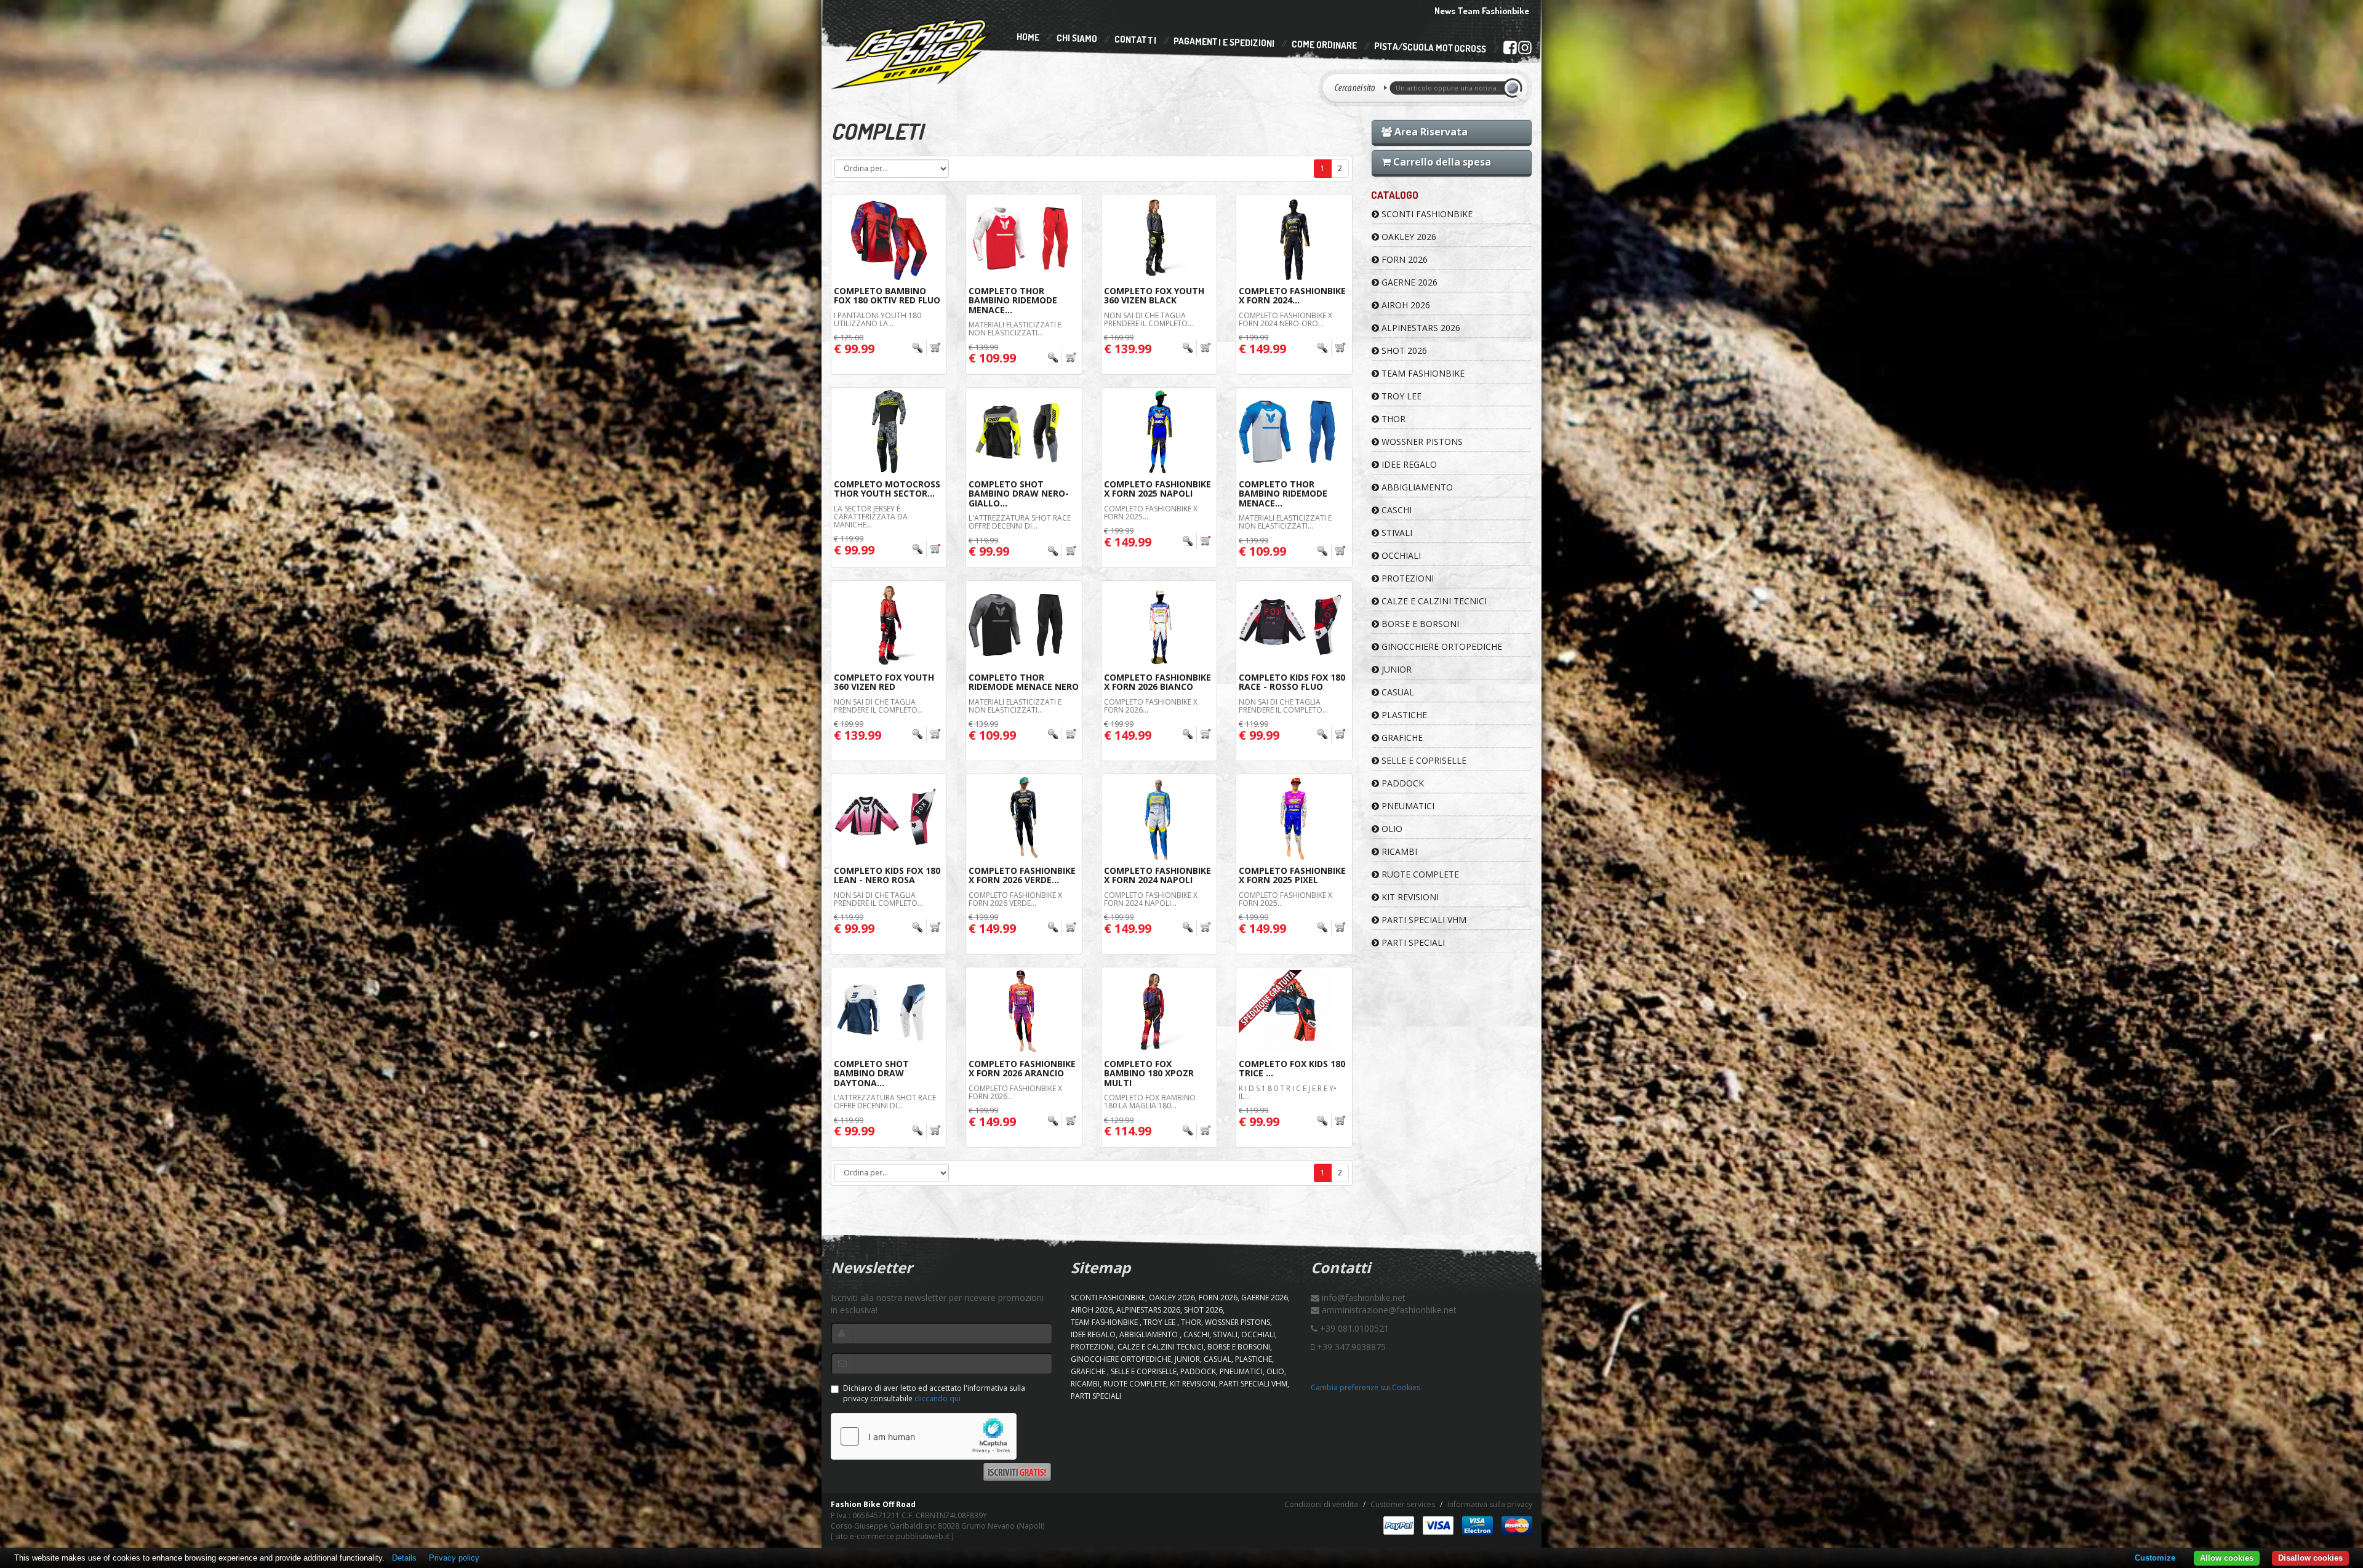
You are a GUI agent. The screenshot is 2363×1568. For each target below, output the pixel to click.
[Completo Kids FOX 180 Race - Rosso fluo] (1294, 625)
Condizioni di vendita (1321, 1504)
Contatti (1135, 40)
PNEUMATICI (1407, 806)
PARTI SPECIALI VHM (1423, 920)
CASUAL (1397, 692)
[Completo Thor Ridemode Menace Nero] (1024, 625)
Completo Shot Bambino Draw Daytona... (871, 1073)
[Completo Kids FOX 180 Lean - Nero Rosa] (889, 818)
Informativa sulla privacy (1490, 1504)
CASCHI (1395, 510)
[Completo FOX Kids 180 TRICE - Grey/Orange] (1294, 1011)
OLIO (1391, 829)
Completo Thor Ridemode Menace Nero (1024, 682)
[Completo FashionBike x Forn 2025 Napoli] (1159, 432)
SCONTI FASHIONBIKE (1426, 214)
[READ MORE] (926, 348)
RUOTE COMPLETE (1419, 874)
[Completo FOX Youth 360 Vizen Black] (1159, 238)
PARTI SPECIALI (1412, 942)
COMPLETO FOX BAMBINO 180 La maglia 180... (1150, 1102)
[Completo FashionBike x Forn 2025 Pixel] (1294, 818)
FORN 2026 (1403, 259)
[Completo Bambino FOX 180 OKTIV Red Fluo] (889, 238)
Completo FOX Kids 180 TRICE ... (1292, 1068)
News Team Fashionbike (1482, 11)
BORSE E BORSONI (1419, 624)
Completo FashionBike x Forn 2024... (1292, 295)
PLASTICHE (1403, 715)
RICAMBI (1398, 851)
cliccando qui (938, 1398)
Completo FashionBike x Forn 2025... (1151, 513)
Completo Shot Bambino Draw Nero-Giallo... (1019, 494)
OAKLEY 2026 (1408, 237)
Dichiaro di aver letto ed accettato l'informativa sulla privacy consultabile (934, 1393)
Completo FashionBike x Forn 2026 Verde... (1022, 875)
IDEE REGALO (1408, 464)
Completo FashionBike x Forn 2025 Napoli (1158, 489)
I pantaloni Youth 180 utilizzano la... (878, 319)
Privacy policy (454, 1558)
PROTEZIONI (1406, 578)
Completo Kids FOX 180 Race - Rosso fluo (1292, 682)
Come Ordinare (1324, 45)
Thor (1392, 419)
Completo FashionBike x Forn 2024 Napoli (1158, 875)
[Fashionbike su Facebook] (1510, 50)
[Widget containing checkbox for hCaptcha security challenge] (924, 1436)
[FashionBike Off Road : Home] (912, 54)
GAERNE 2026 (1408, 282)
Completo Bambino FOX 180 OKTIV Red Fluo (887, 295)
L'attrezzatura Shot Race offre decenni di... (1020, 522)
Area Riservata (1430, 132)
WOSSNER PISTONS (1421, 442)
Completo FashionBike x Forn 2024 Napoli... (1151, 899)
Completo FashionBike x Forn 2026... (1151, 706)
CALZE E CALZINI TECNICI (1433, 601)
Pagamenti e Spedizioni (1224, 42)
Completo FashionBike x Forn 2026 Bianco (1158, 682)
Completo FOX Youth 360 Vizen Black (1154, 295)
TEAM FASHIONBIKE (1422, 373)
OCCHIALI (1400, 555)
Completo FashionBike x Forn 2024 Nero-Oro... (1285, 319)
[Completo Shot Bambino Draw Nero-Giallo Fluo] (1024, 432)
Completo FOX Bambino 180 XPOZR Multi (1149, 1073)
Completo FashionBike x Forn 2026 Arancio (1022, 1068)
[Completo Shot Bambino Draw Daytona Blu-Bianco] (889, 1011)
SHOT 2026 (1403, 350)
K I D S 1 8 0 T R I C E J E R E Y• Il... (1288, 1092)
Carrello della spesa (1441, 162)
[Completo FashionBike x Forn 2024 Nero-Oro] (1294, 238)
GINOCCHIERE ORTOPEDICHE (1441, 646)
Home (1028, 37)
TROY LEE (1400, 396)
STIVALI (1396, 533)
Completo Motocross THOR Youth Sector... (887, 489)
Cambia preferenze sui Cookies (1365, 1387)
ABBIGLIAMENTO (1416, 487)
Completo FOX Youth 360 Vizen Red (884, 682)
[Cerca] (1515, 88)
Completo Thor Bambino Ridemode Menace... (1013, 300)
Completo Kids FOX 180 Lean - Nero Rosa (887, 875)
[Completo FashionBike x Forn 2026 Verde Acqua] (1024, 818)
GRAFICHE (1401, 738)
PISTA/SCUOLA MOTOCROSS (1430, 48)
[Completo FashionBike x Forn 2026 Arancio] (1024, 1011)
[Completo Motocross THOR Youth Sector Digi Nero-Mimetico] (889, 432)
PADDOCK (1401, 783)
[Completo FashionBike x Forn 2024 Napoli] (1159, 818)
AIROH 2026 (1405, 305)
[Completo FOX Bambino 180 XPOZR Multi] (1159, 1011)
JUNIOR (1395, 669)
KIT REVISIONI (1409, 897)
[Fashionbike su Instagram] (1525, 50)
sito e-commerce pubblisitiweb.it (892, 1536)
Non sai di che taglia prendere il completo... (1149, 319)
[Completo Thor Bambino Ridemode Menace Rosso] (1024, 238)
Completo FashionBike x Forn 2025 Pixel (1292, 875)
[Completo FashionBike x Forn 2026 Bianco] (1159, 625)
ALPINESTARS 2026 (1420, 328)
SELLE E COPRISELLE (1423, 760)
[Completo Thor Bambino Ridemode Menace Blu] (1294, 432)
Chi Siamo (1077, 38)
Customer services (1403, 1504)
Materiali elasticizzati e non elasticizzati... (1015, 329)
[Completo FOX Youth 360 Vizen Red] (889, 625)
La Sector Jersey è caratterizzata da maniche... (871, 517)
